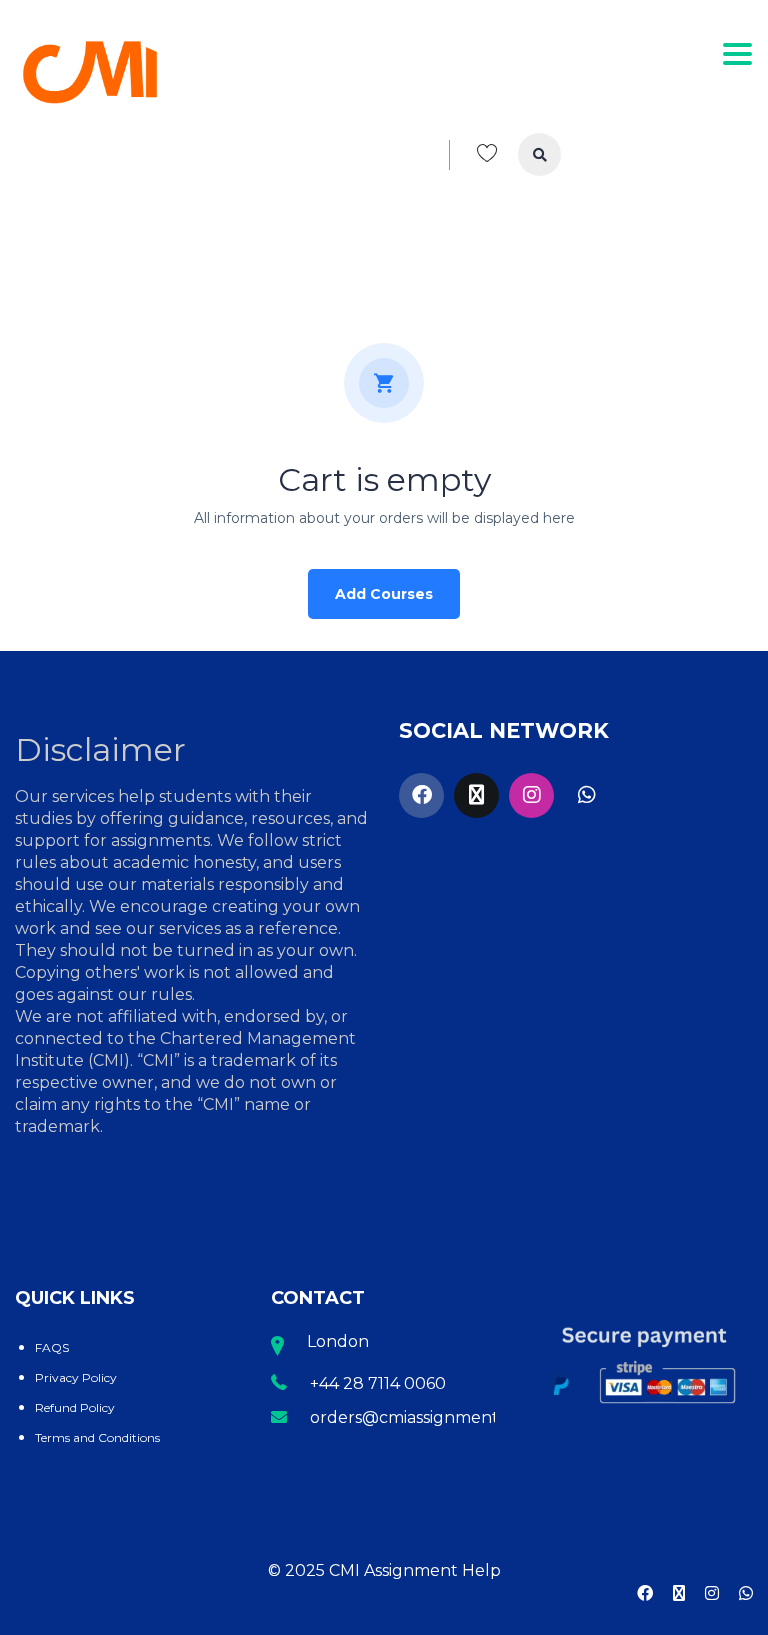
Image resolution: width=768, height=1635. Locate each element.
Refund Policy (75, 1407)
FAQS (52, 1347)
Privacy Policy (76, 1377)
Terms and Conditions (97, 1437)
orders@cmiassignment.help (424, 1417)
